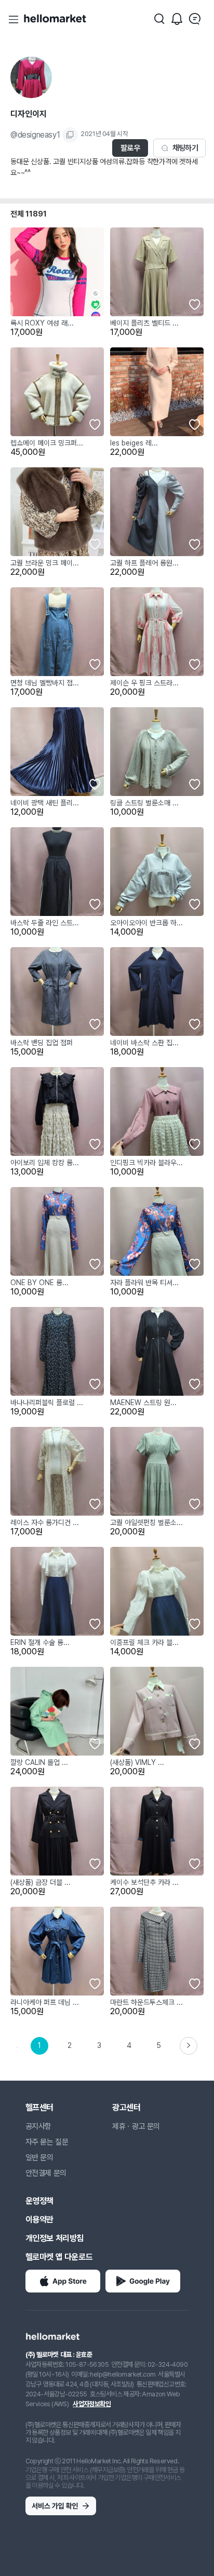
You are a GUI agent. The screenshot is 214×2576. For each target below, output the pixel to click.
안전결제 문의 (46, 2173)
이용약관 (39, 2220)
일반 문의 (39, 2157)
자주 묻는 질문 (47, 2142)
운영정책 (39, 2201)
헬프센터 (39, 2107)
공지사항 (38, 2126)
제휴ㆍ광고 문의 (136, 2126)
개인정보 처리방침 (55, 2238)
